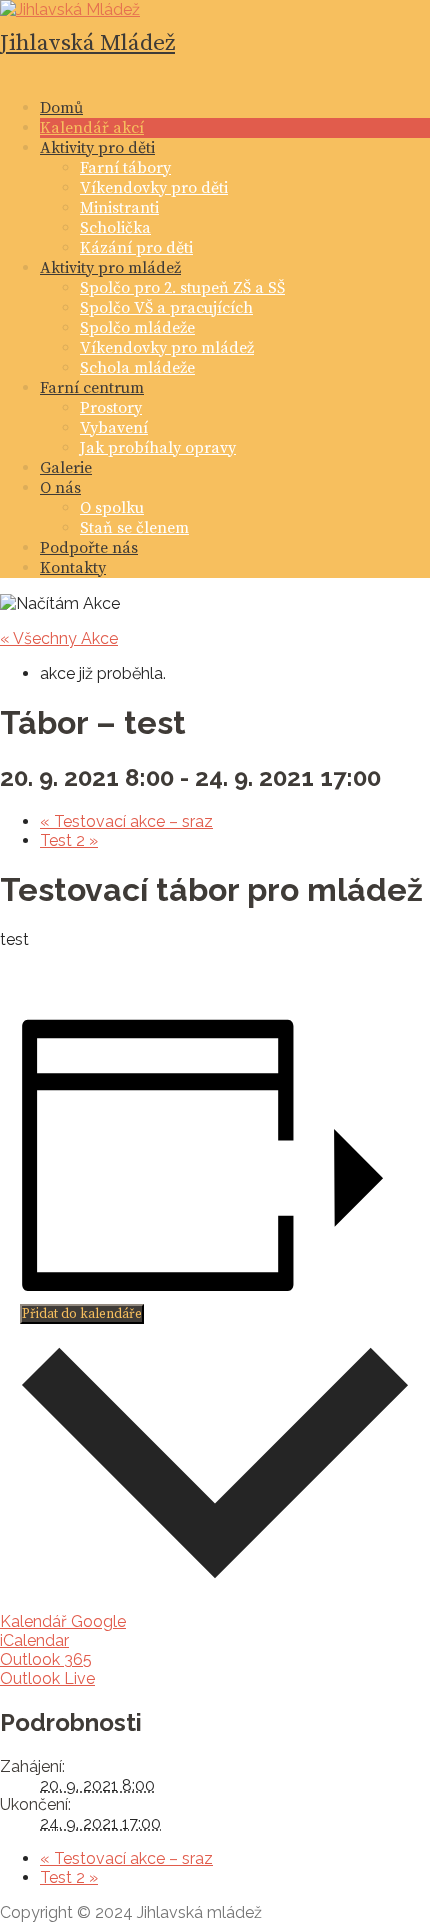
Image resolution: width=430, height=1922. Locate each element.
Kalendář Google (63, 1621)
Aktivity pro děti (97, 148)
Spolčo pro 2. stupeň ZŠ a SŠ (182, 288)
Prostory (111, 408)
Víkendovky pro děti (154, 188)
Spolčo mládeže (137, 328)
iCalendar (34, 1640)
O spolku (112, 508)
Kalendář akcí (92, 128)
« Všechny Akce (59, 638)
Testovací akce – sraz (126, 821)
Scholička (115, 228)
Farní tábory (125, 168)
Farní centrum (92, 388)
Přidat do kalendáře (82, 1314)
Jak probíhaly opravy (158, 448)
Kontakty (73, 568)
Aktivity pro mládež (110, 268)
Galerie (66, 468)
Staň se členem (134, 528)
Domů (61, 108)
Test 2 (69, 840)
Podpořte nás (89, 548)
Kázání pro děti (136, 248)
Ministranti (119, 208)
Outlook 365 (46, 1659)
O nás (60, 488)
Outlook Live (47, 1678)
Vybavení (114, 428)
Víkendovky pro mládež (167, 348)
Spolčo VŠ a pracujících (166, 308)
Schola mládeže (137, 368)
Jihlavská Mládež (87, 43)
